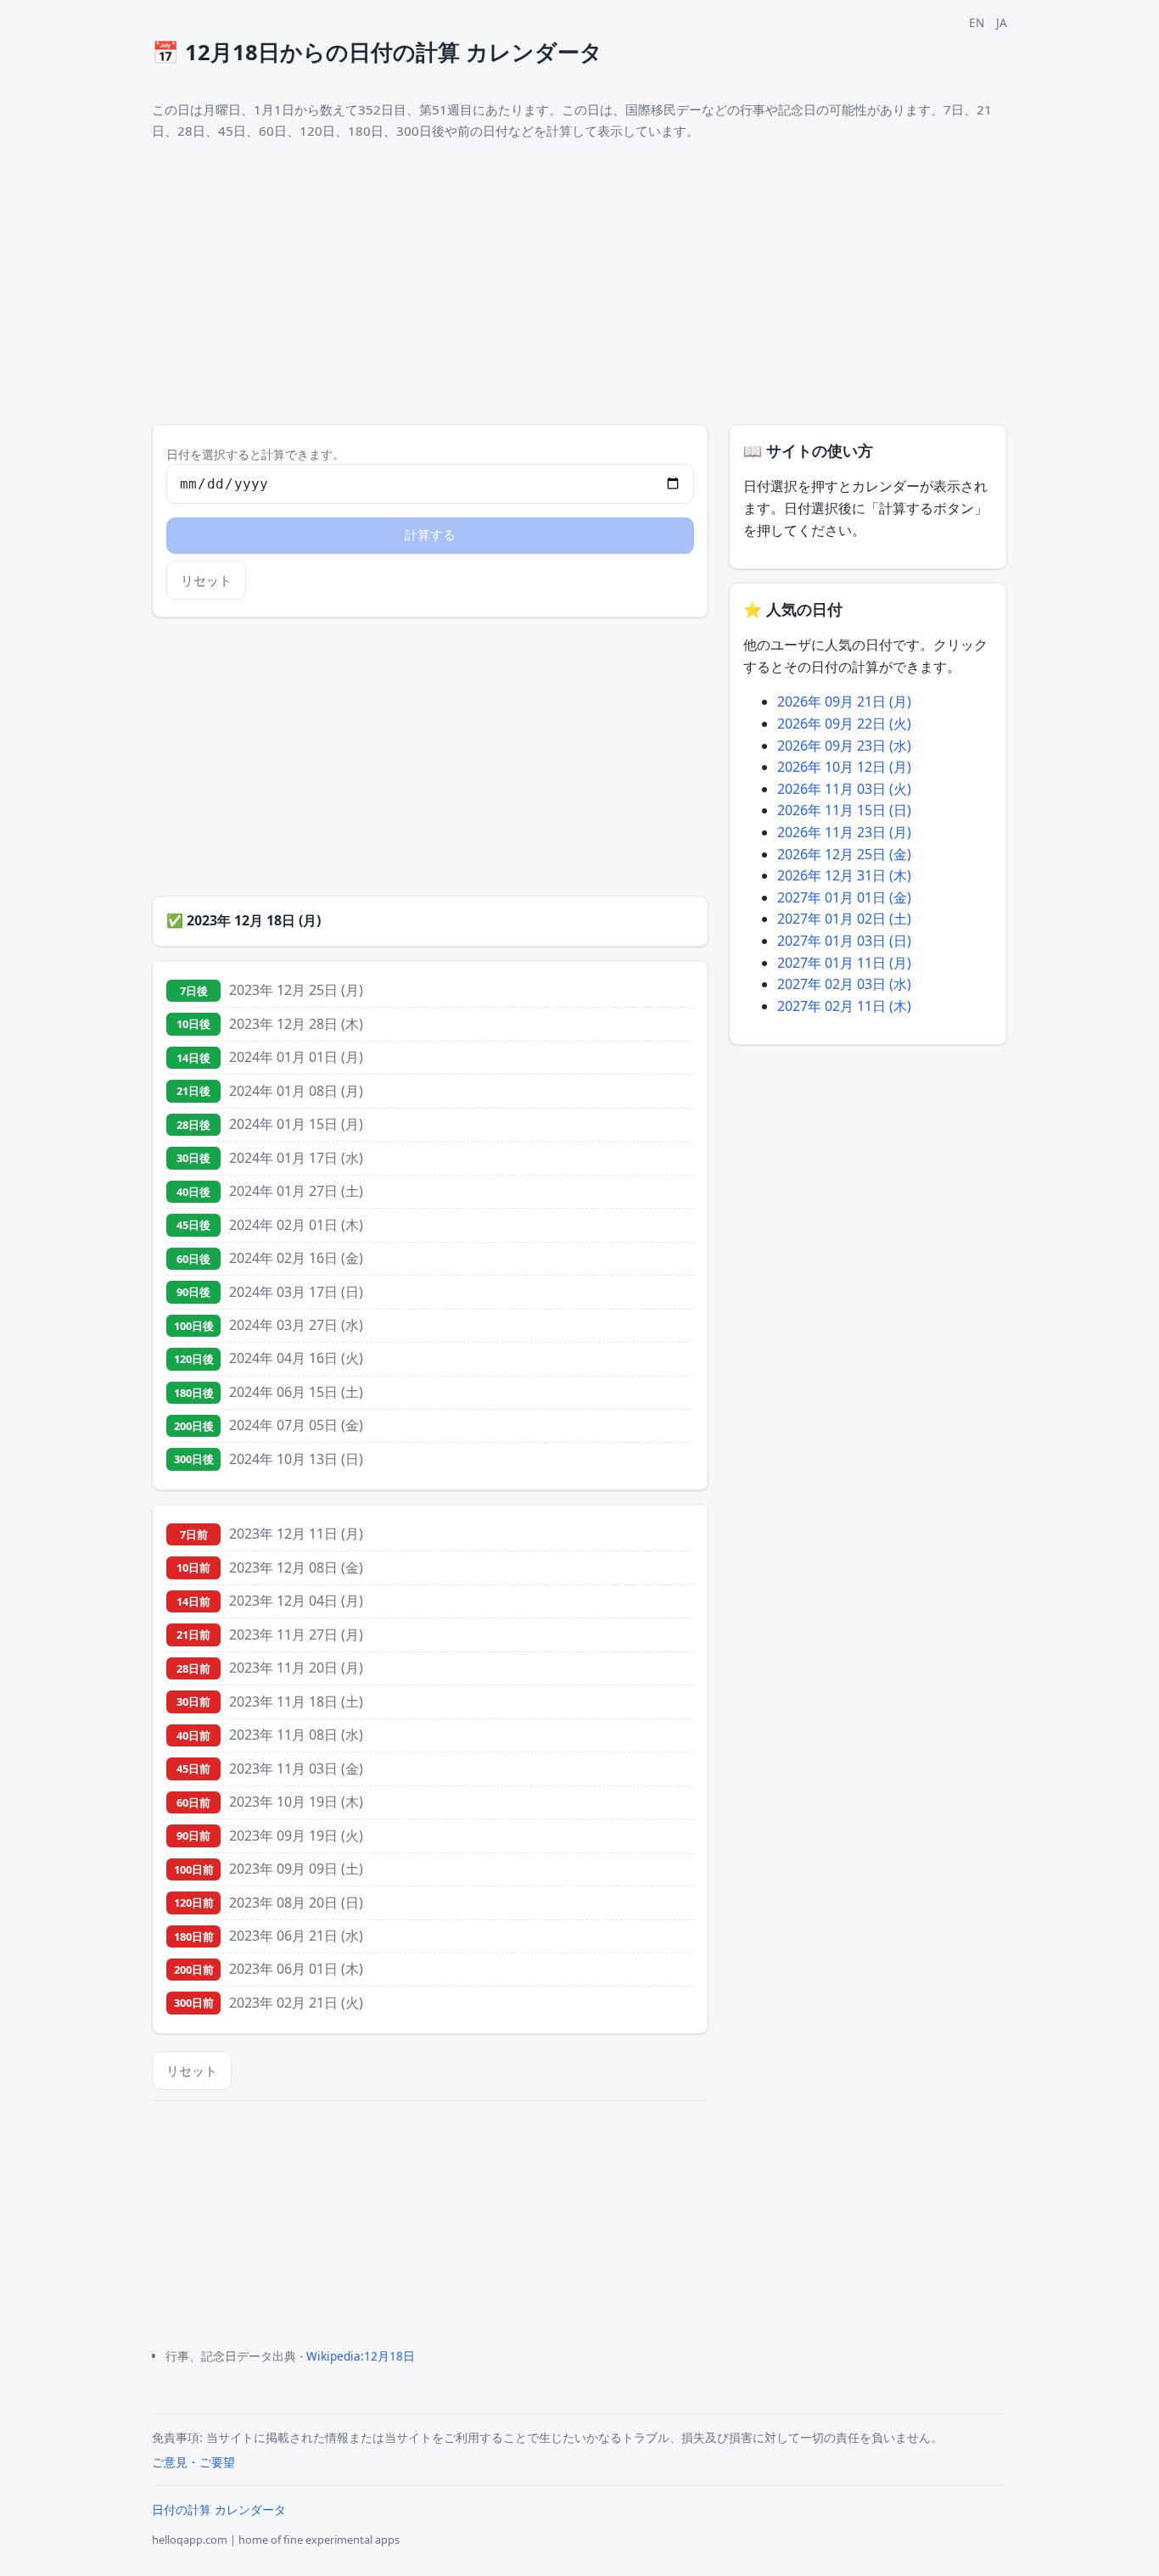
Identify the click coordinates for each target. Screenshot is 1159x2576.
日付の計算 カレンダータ (219, 2509)
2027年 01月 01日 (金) (844, 897)
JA (1002, 22)
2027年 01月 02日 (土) (844, 919)
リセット (206, 580)
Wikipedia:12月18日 (361, 2356)
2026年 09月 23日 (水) (844, 746)
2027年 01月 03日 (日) (844, 941)
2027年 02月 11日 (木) (844, 1006)
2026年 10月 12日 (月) (844, 767)
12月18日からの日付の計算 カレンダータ (377, 52)
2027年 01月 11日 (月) (844, 963)
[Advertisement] (430, 757)
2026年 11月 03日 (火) (844, 789)
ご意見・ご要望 (193, 2462)
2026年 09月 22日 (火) (844, 724)
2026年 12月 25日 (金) (844, 854)
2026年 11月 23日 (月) (844, 832)
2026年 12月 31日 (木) (844, 875)
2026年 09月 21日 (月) (844, 701)
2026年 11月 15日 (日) (844, 810)
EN (977, 22)
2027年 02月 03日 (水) (844, 984)
